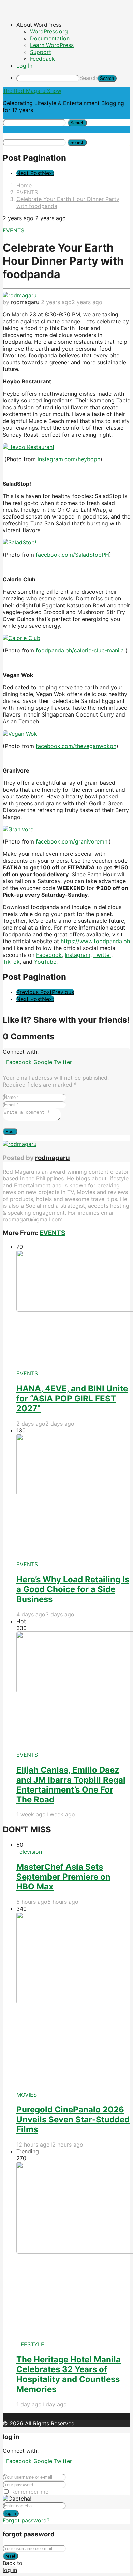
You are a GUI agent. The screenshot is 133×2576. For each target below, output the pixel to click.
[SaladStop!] (19, 542)
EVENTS (13, 230)
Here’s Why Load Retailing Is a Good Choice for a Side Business (73, 1589)
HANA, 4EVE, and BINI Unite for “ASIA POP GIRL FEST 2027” (72, 1398)
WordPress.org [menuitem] (49, 31)
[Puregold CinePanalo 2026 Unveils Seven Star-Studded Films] (73, 2002)
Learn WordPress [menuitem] (52, 45)
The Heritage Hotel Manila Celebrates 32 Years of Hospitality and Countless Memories (69, 2374)
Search (88, 78)
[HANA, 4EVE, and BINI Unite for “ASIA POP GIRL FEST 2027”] (73, 1310)
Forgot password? (26, 2520)
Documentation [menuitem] (50, 38)
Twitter (63, 1062)
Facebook (20, 1062)
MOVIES (27, 2095)
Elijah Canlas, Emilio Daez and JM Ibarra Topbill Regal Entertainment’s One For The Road (71, 1785)
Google (44, 1062)
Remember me (30, 2492)
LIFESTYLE (30, 2344)
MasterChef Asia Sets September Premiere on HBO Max (63, 1877)
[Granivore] (18, 829)
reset (10, 2556)
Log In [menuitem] (24, 66)
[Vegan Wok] (20, 734)
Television (29, 1852)
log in (11, 2513)
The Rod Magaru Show (32, 91)
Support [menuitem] (41, 52)
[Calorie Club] (21, 638)
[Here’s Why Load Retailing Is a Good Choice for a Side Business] (73, 1497)
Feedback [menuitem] (42, 59)
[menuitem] (73, 25)
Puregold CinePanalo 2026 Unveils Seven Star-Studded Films (73, 2119)
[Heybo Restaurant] (29, 447)
